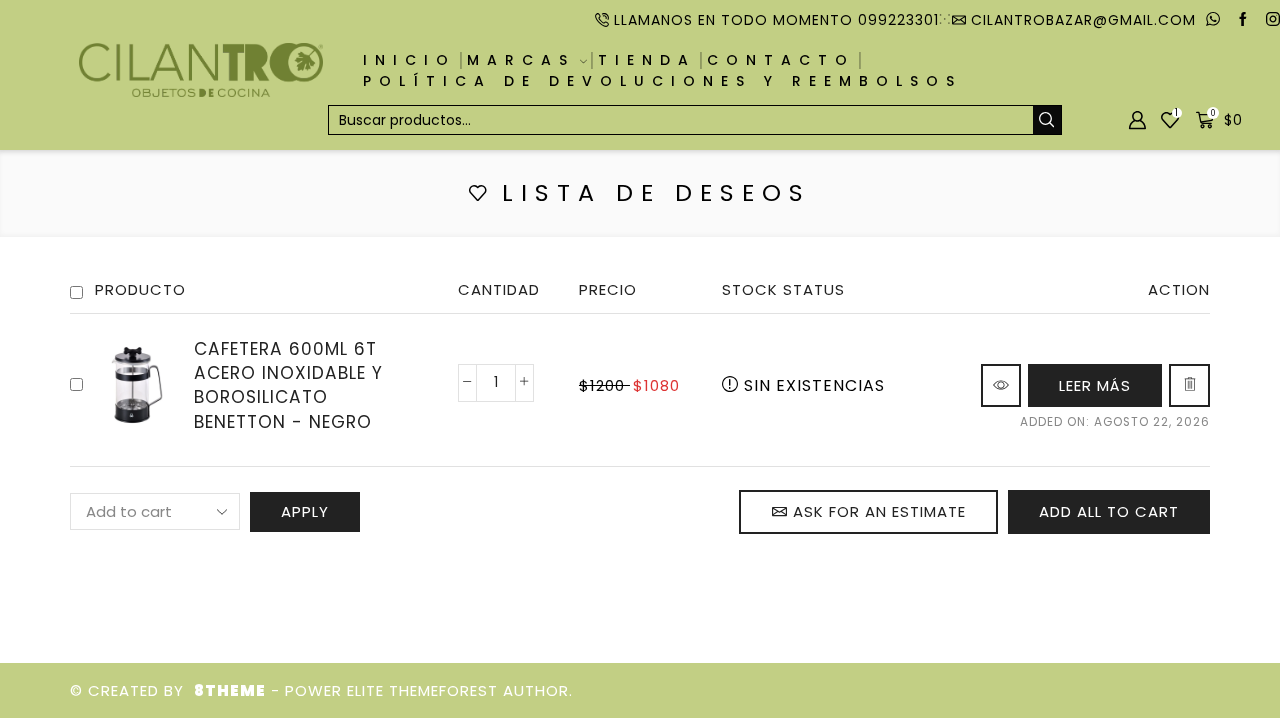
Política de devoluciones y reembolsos (662, 81)
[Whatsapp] (1213, 20)
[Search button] (1047, 120)
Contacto (781, 60)
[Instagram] (1273, 20)
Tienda (647, 60)
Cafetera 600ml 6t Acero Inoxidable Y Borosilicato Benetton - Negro (288, 385)
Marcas (521, 60)
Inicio (409, 60)
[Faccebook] (1243, 20)
